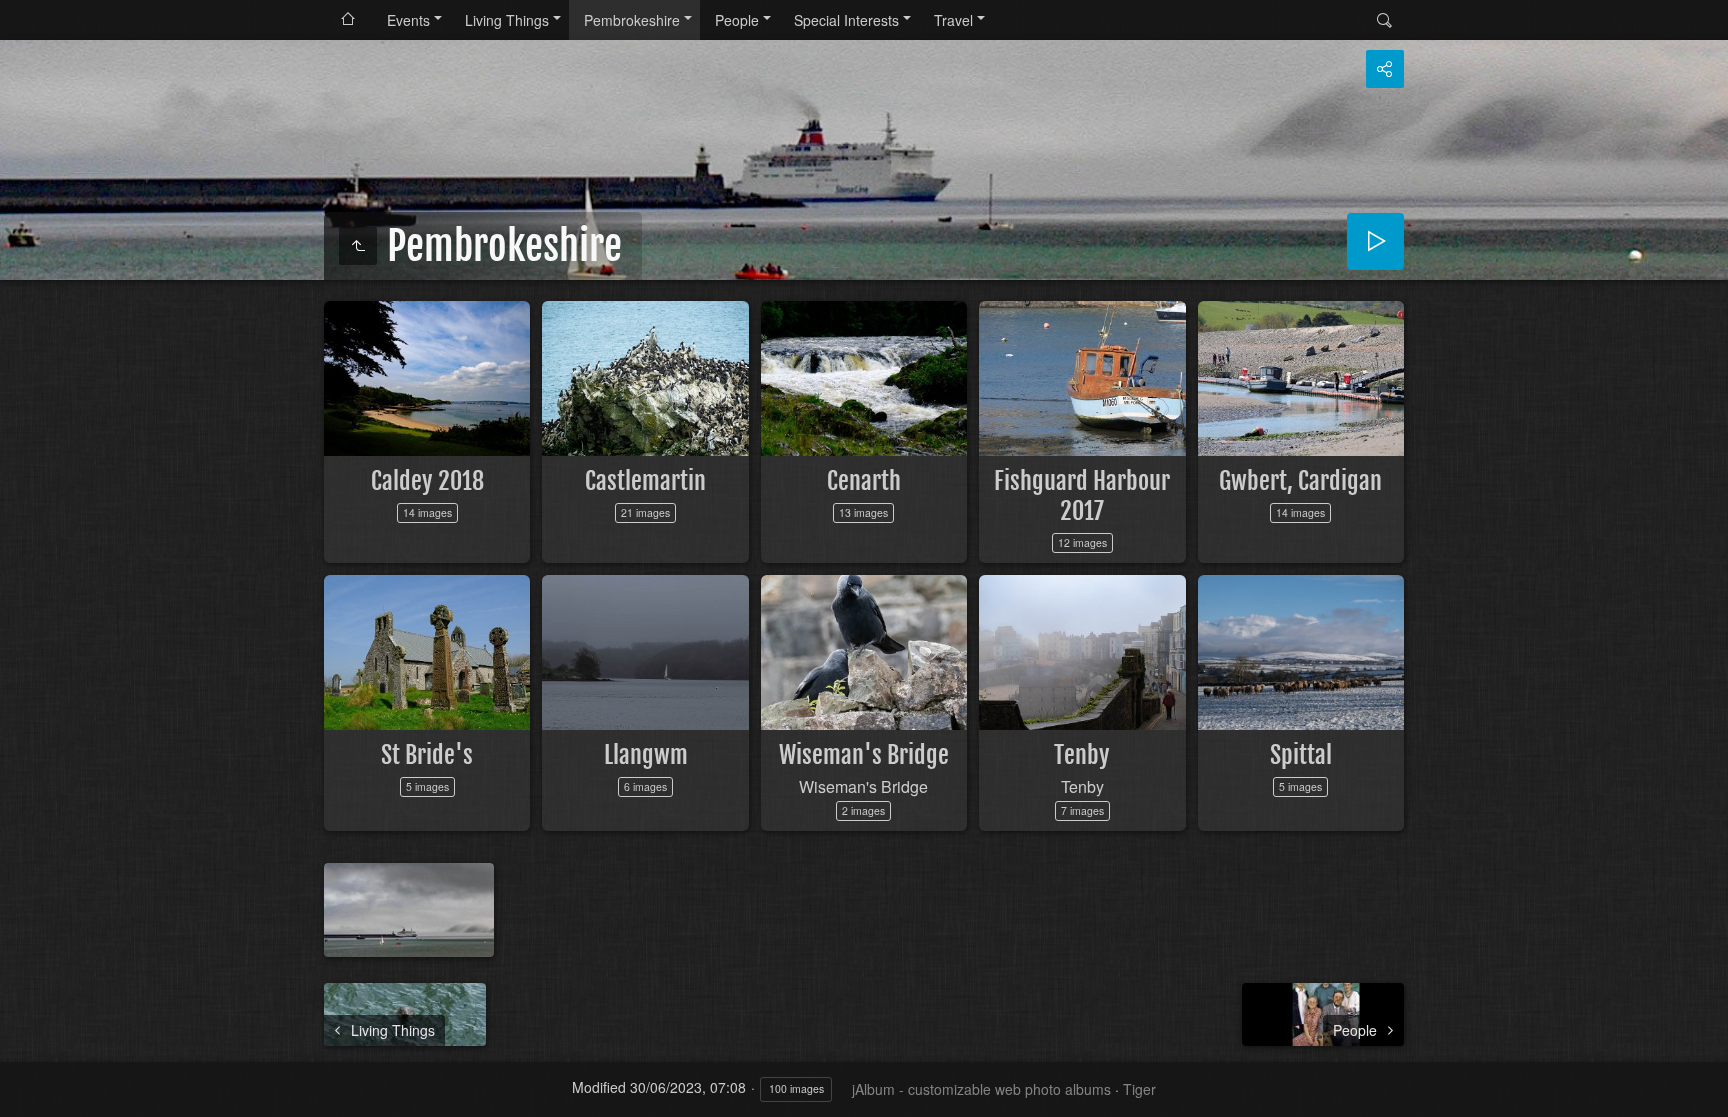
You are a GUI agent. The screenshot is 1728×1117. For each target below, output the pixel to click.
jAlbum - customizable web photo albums (981, 1089)
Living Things (507, 20)
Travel (953, 20)
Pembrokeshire (632, 20)
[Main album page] (348, 20)
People (737, 20)
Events (408, 20)
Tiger (1139, 1089)
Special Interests (846, 20)
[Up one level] (358, 246)
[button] (24, 1093)
